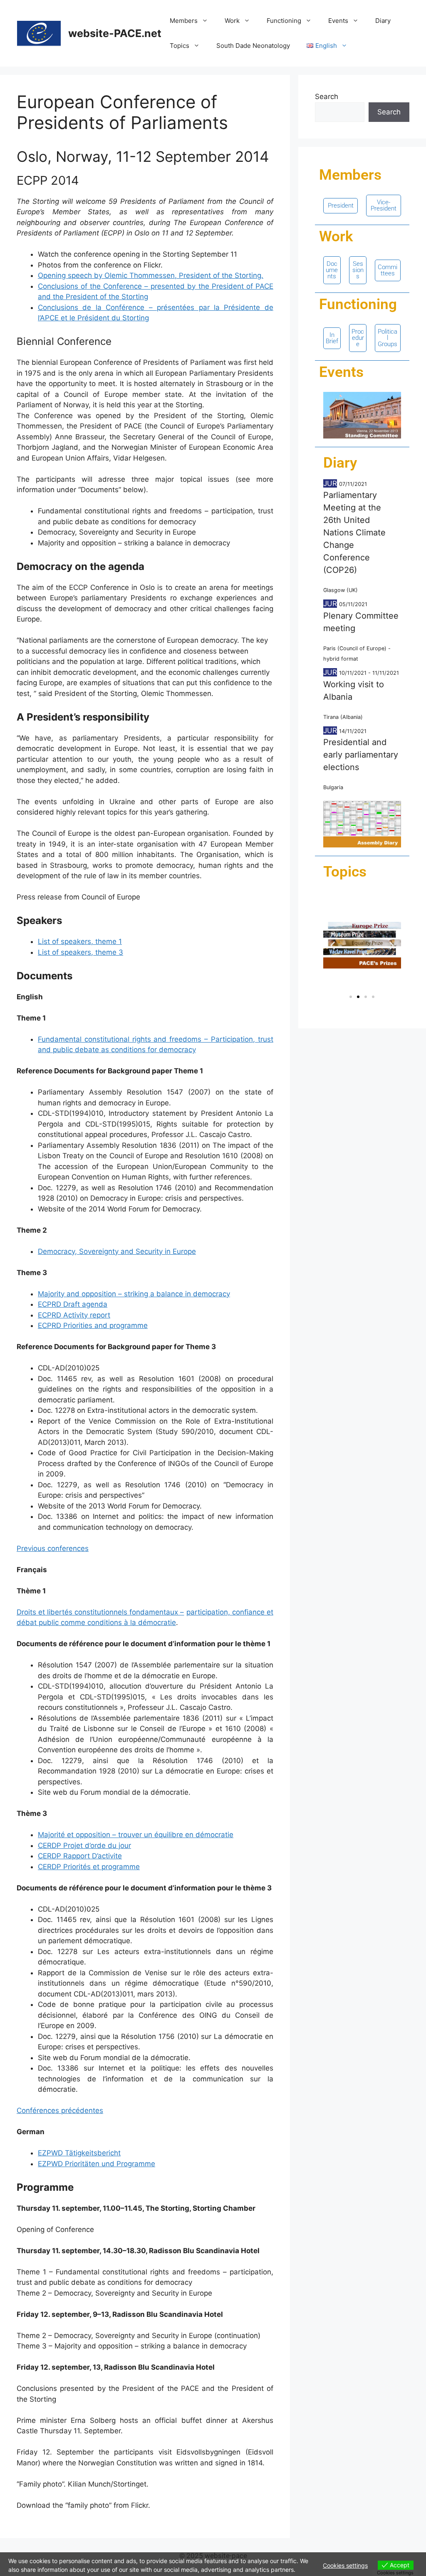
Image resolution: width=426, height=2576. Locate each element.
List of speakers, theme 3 (80, 952)
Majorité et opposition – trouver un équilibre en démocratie (136, 1835)
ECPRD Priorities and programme (93, 1325)
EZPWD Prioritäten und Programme (97, 2164)
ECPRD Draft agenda (73, 1304)
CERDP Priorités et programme (89, 1867)
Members (184, 21)
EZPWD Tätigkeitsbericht (79, 2153)
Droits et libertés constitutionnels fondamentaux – (100, 1612)
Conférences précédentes (60, 2110)
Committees (388, 270)
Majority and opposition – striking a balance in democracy (134, 1294)
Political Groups (388, 338)
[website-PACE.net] (39, 33)
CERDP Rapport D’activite (80, 1856)
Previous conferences (53, 1548)
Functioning (284, 21)
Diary (383, 21)
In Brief (332, 338)
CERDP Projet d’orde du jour (84, 1845)
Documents (332, 270)
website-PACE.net (115, 33)
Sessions (358, 270)
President (341, 206)
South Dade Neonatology (253, 46)
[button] (333, 945)
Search (327, 97)
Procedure (358, 338)
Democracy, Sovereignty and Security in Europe (117, 1251)
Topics (180, 46)
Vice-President (384, 205)
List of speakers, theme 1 (80, 941)
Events (338, 21)
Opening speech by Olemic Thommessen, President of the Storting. (151, 275)
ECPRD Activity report (74, 1315)
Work (232, 21)
